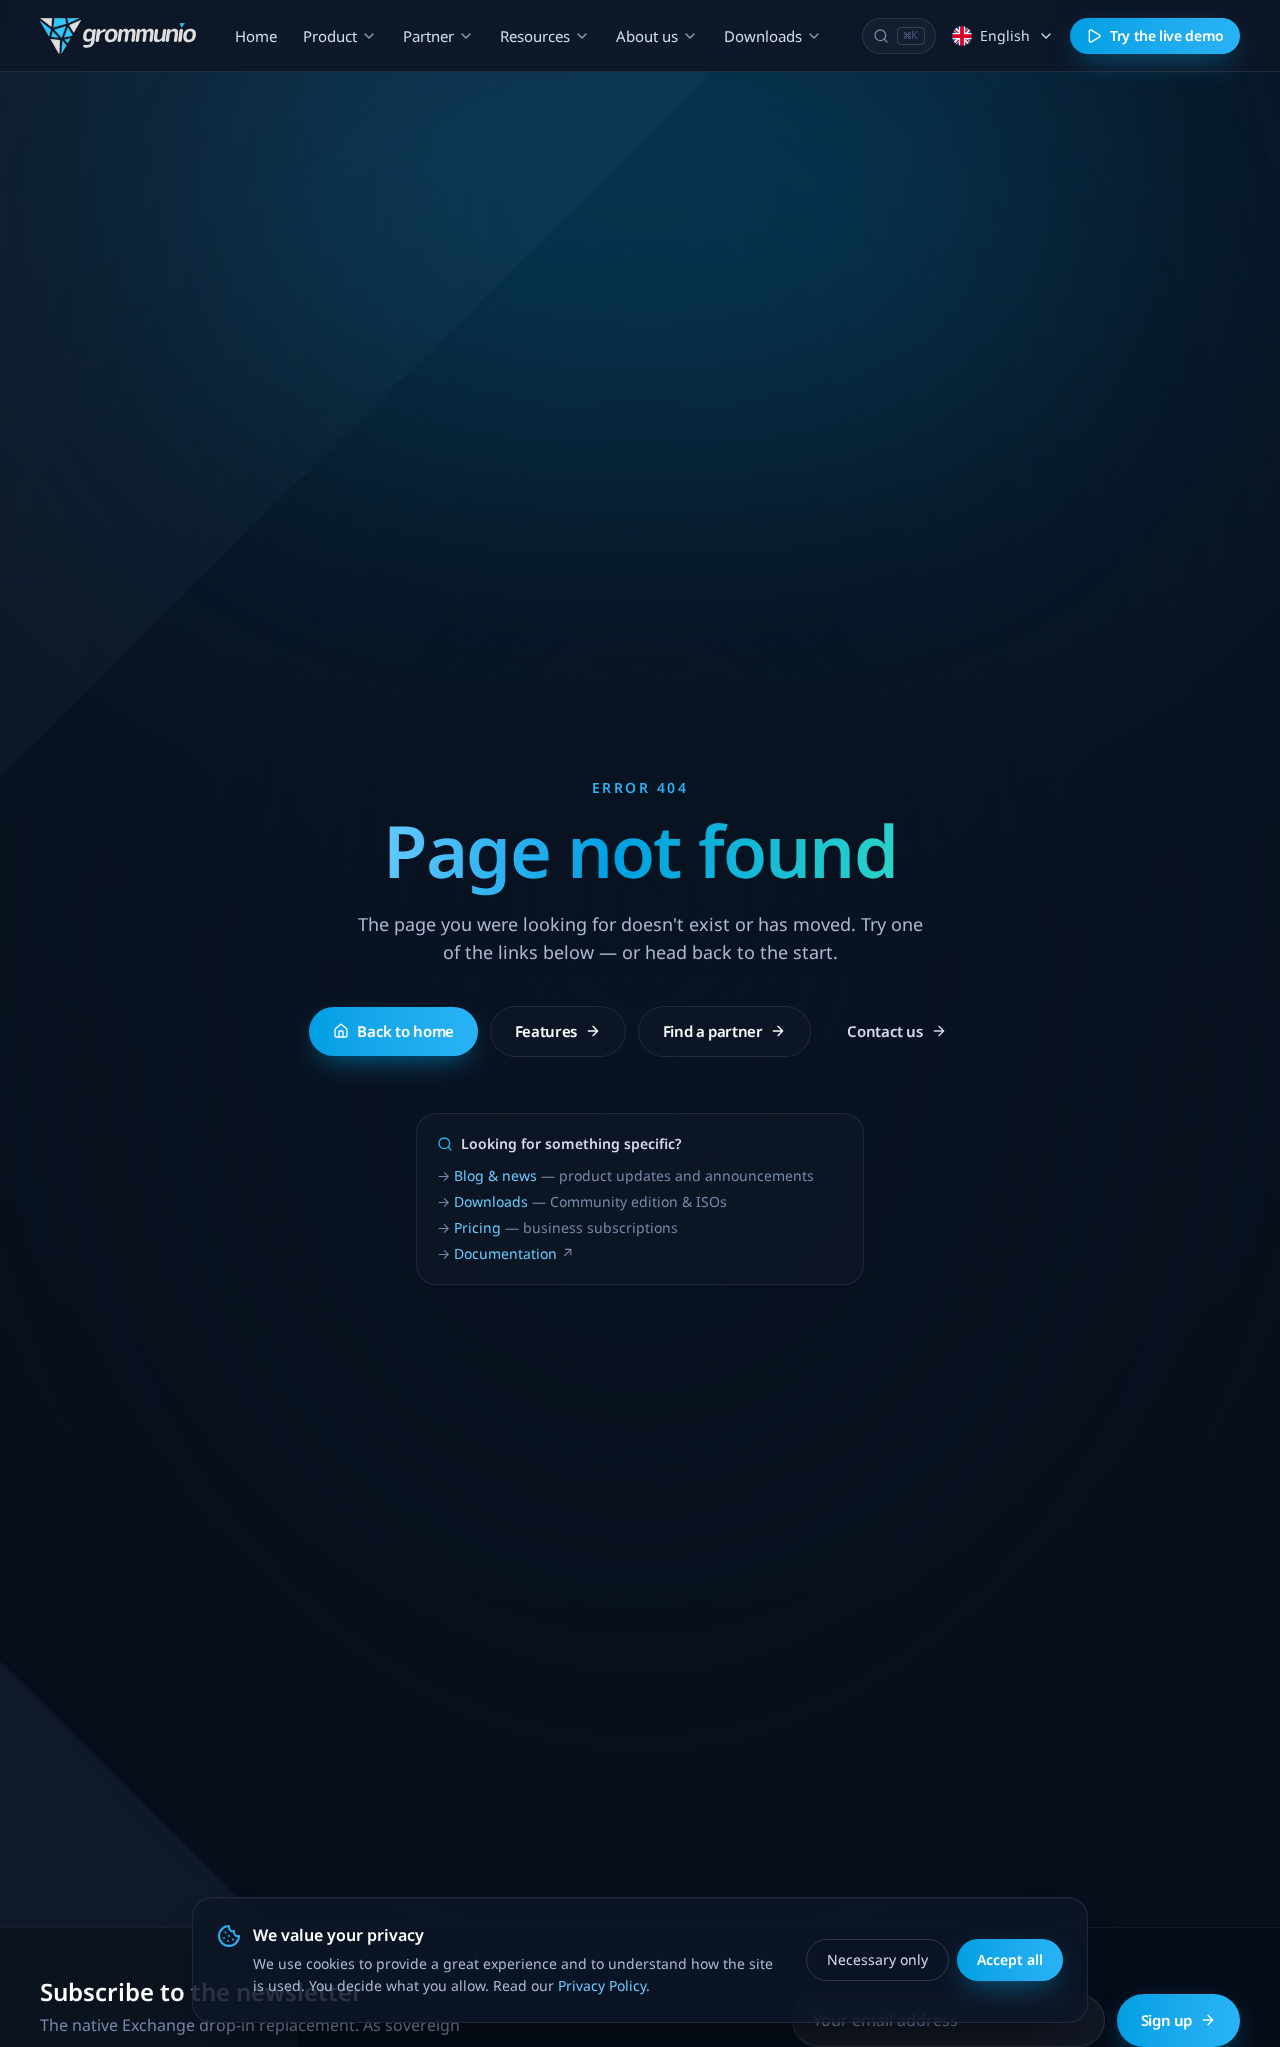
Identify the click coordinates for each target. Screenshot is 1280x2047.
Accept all (1010, 1959)
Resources (535, 36)
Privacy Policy (602, 1985)
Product (330, 36)
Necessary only (877, 1959)
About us (647, 36)
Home (256, 36)
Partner (428, 36)
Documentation (505, 1253)
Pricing (477, 1227)
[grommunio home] (118, 36)
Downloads (763, 36)
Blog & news (495, 1175)
